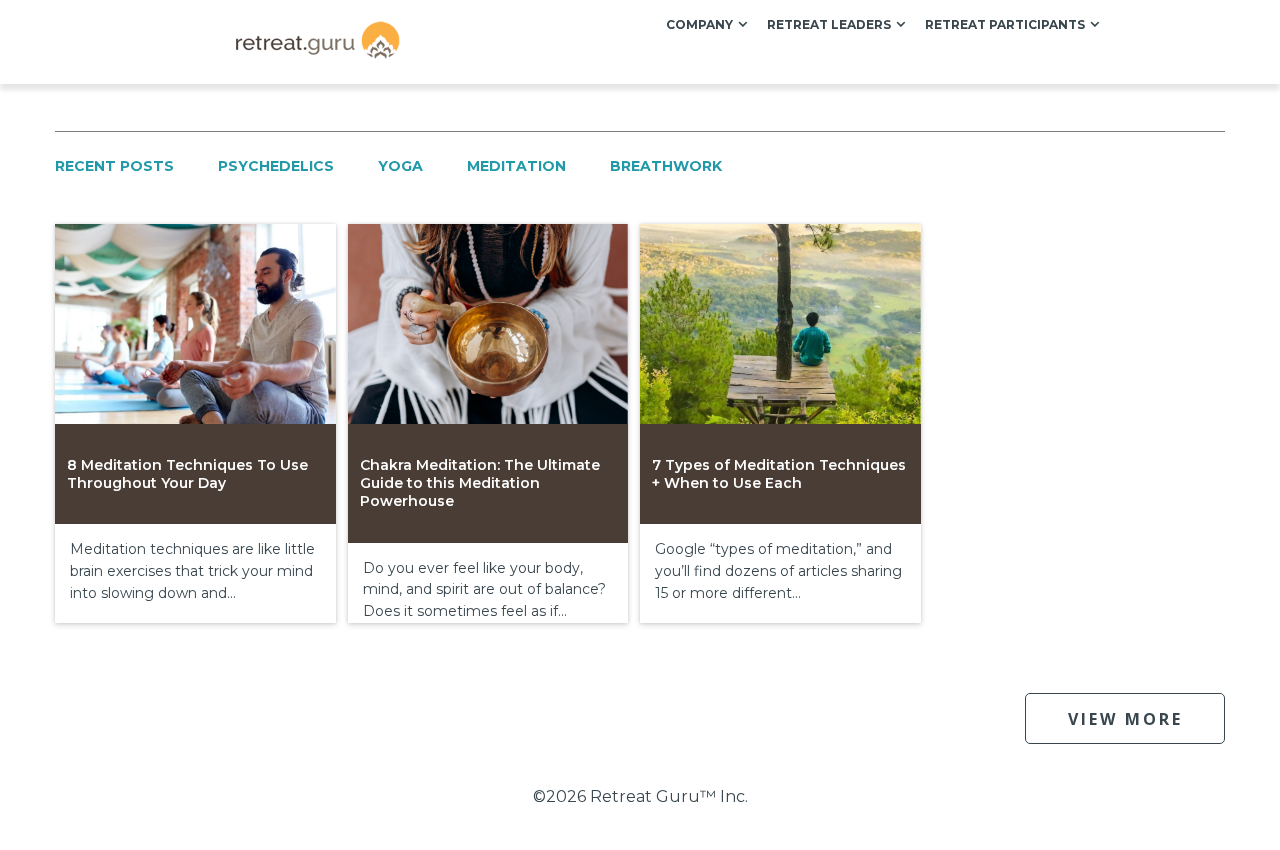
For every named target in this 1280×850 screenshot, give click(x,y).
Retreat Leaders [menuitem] (829, 24)
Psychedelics (276, 166)
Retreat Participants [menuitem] (1005, 24)
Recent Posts (114, 166)
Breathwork (666, 166)
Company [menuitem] (699, 24)
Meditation (516, 166)
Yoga (400, 166)
